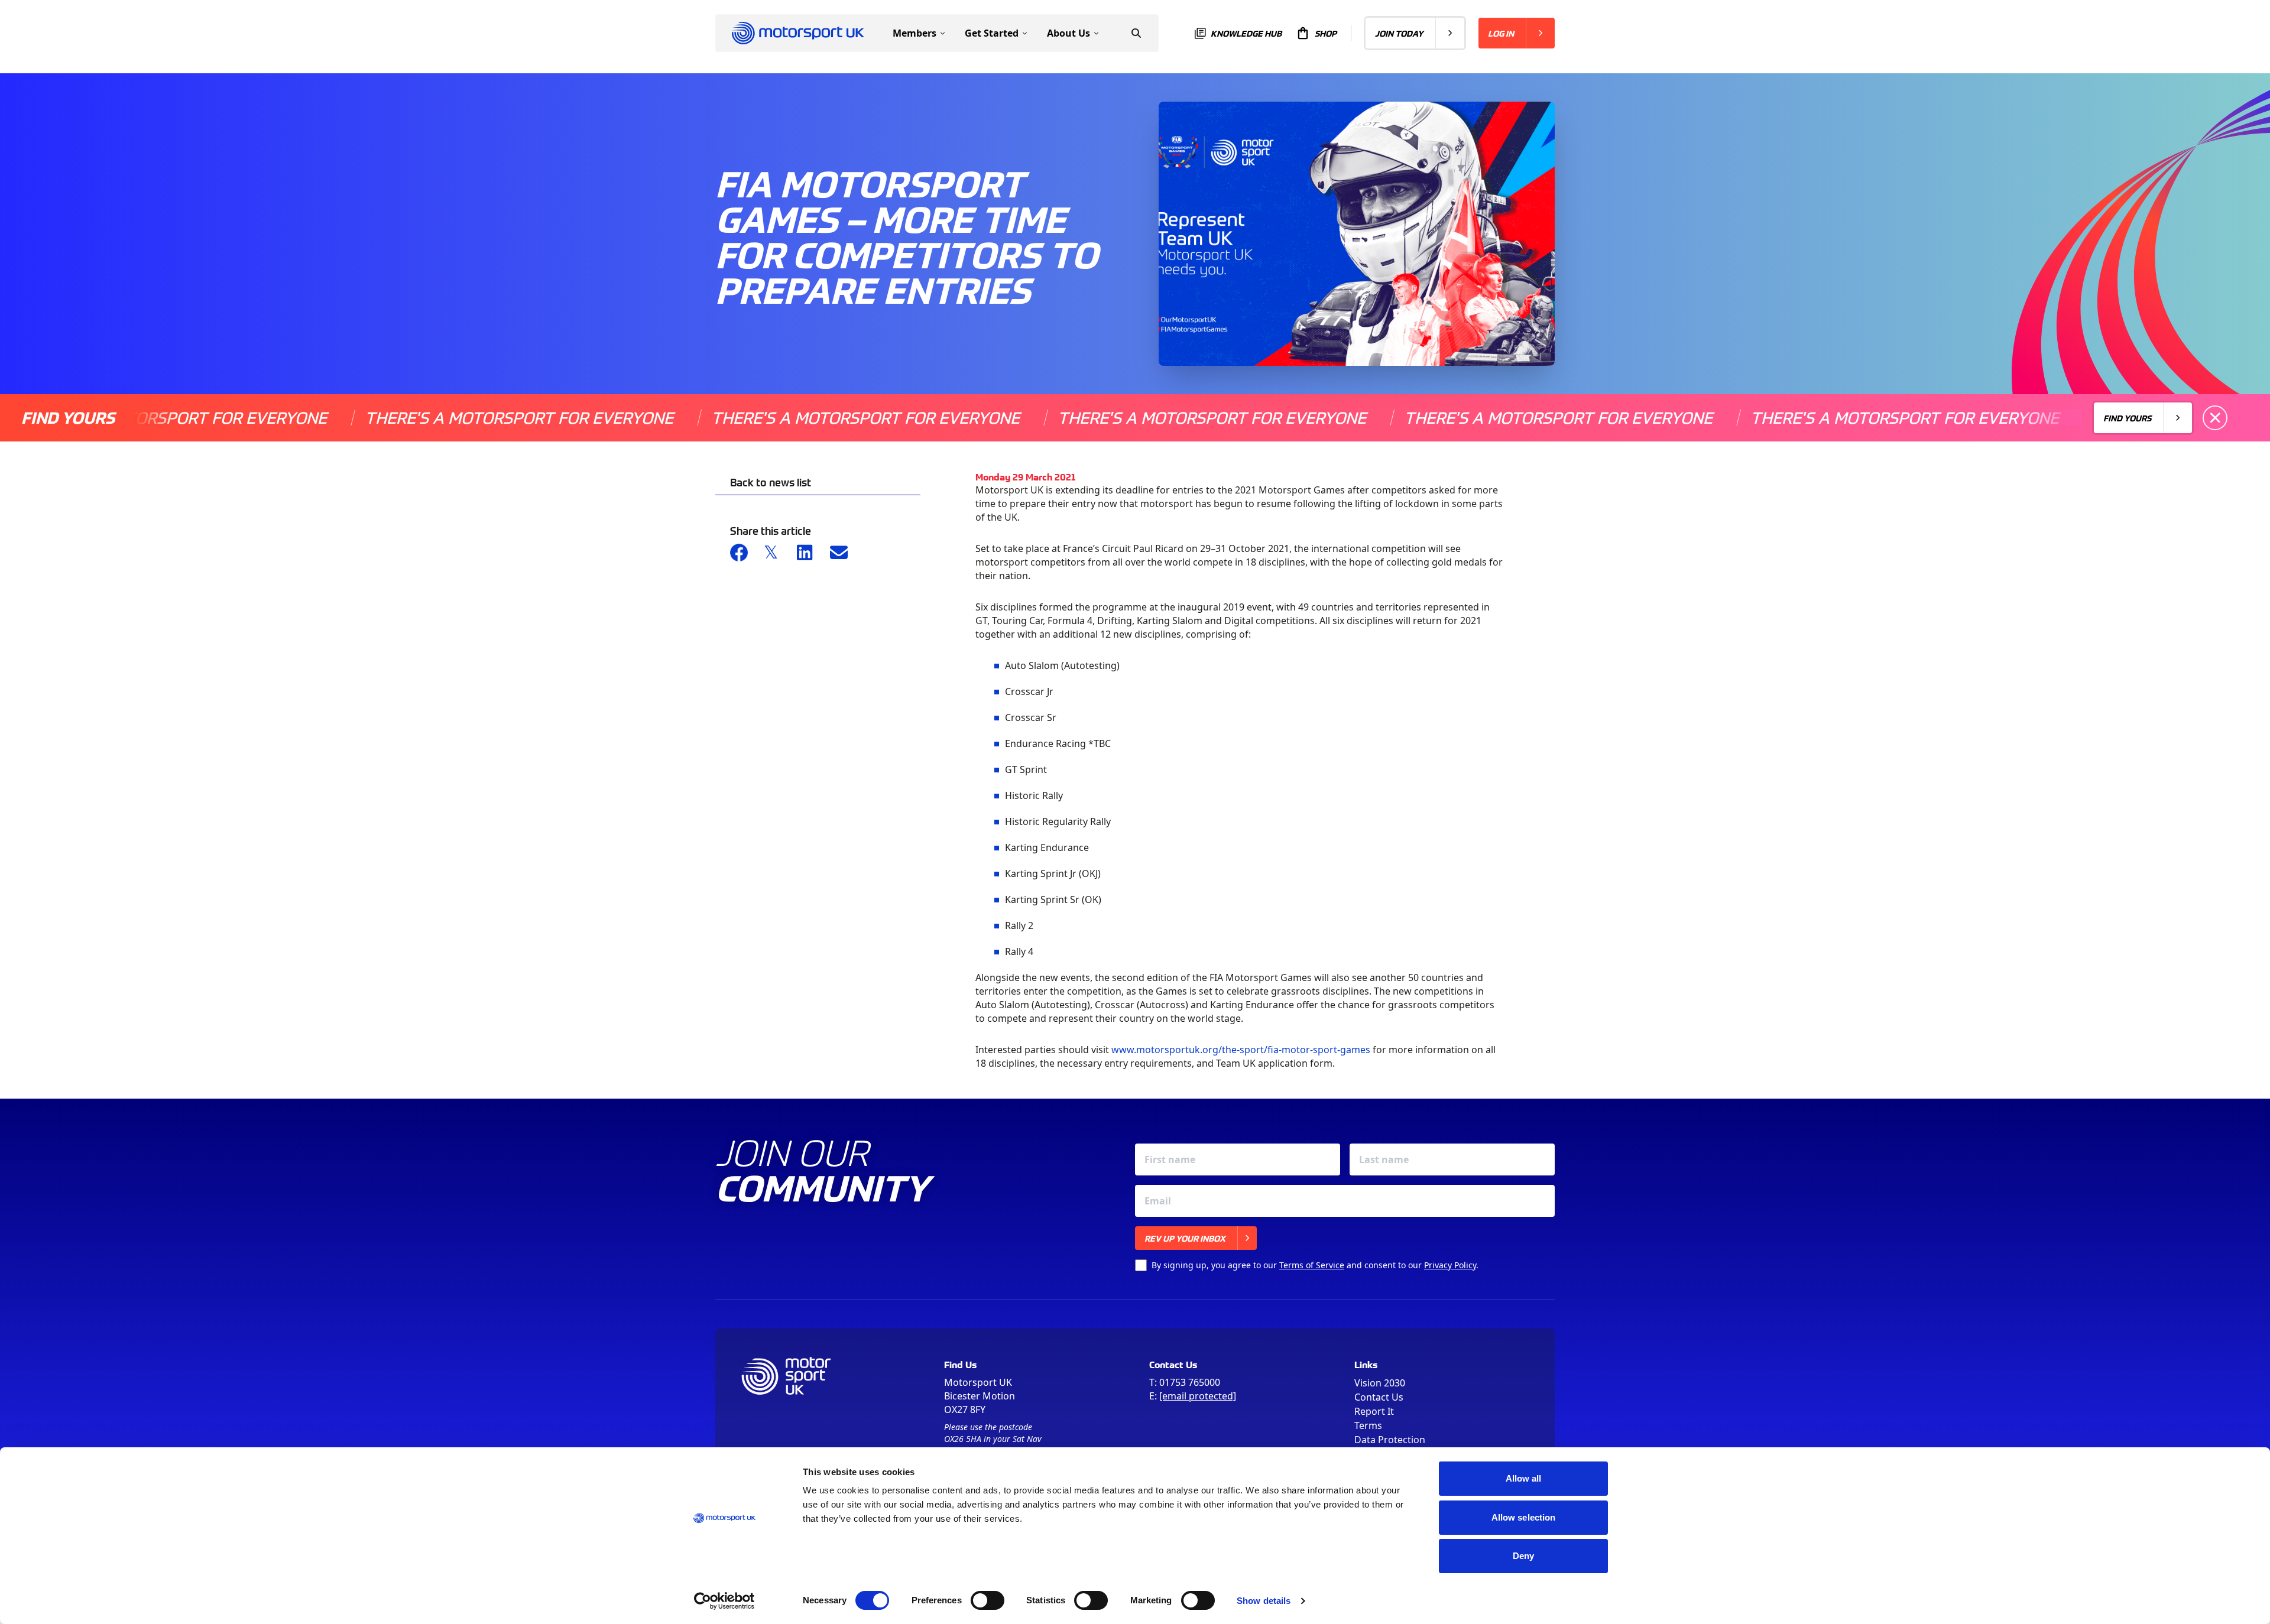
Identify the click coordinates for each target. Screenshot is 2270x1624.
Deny (1523, 1556)
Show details (1264, 1601)
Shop (1326, 33)
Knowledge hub (1246, 33)
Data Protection (1390, 1440)
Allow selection (1524, 1517)
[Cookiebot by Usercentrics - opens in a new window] (724, 1601)
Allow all (1524, 1478)
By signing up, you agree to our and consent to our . (1315, 1265)
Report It (1374, 1411)
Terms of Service (1312, 1265)
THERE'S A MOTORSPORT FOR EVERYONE (427, 418)
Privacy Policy (1450, 1265)
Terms (1368, 1425)
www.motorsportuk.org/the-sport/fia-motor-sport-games (1241, 1050)
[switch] (988, 1600)
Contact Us (1379, 1397)
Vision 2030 (1380, 1383)
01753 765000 (1190, 1382)
